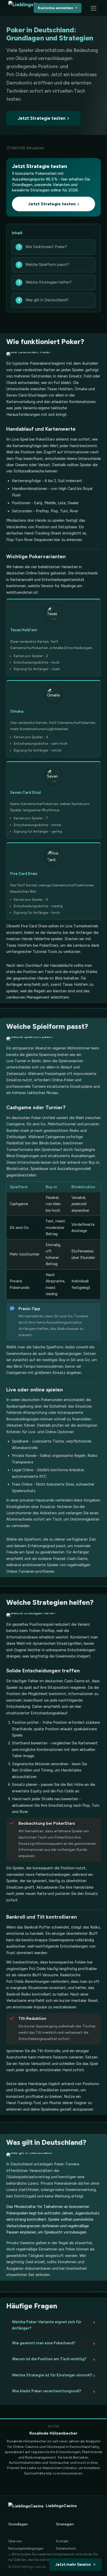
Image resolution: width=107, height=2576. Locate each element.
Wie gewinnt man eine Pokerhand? (44, 2343)
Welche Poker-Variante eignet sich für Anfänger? (47, 2325)
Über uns (15, 2541)
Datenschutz (66, 2548)
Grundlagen (18, 2524)
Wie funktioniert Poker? (46, 247)
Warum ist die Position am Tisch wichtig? (49, 2359)
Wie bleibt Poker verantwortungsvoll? (46, 2391)
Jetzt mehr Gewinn (73, 2565)
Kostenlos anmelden (56, 8)
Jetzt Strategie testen (42, 118)
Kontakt (62, 2541)
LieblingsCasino (61, 2506)
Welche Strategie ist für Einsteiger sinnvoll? (52, 2375)
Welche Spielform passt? (47, 265)
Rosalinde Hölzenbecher (53, 2433)
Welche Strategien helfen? (49, 282)
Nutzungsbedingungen (26, 2548)
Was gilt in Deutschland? (47, 300)
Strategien (65, 2524)
